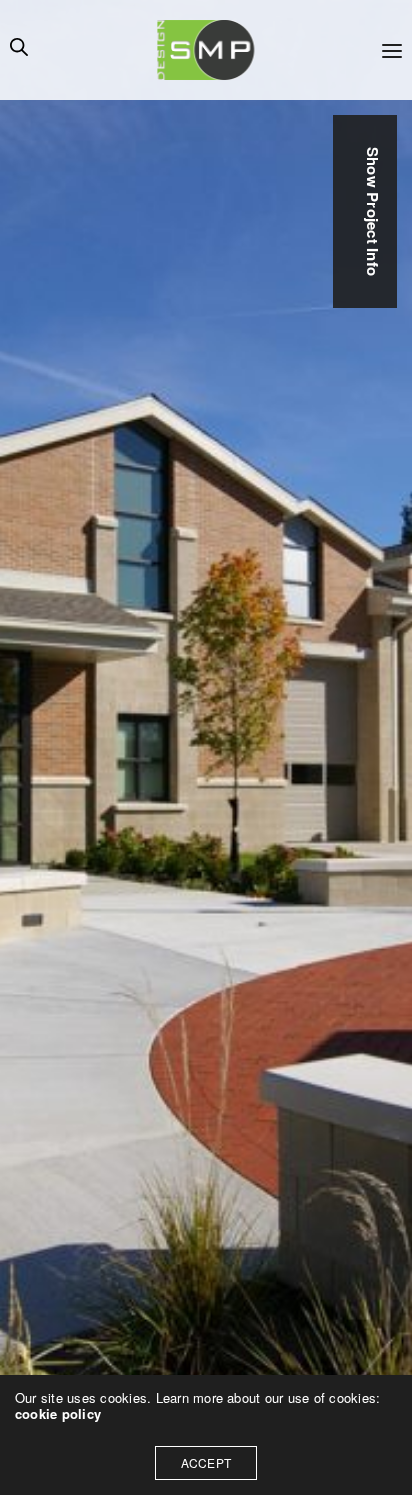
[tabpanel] (206, 747)
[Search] (19, 49)
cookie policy (58, 1413)
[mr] (205, 50)
